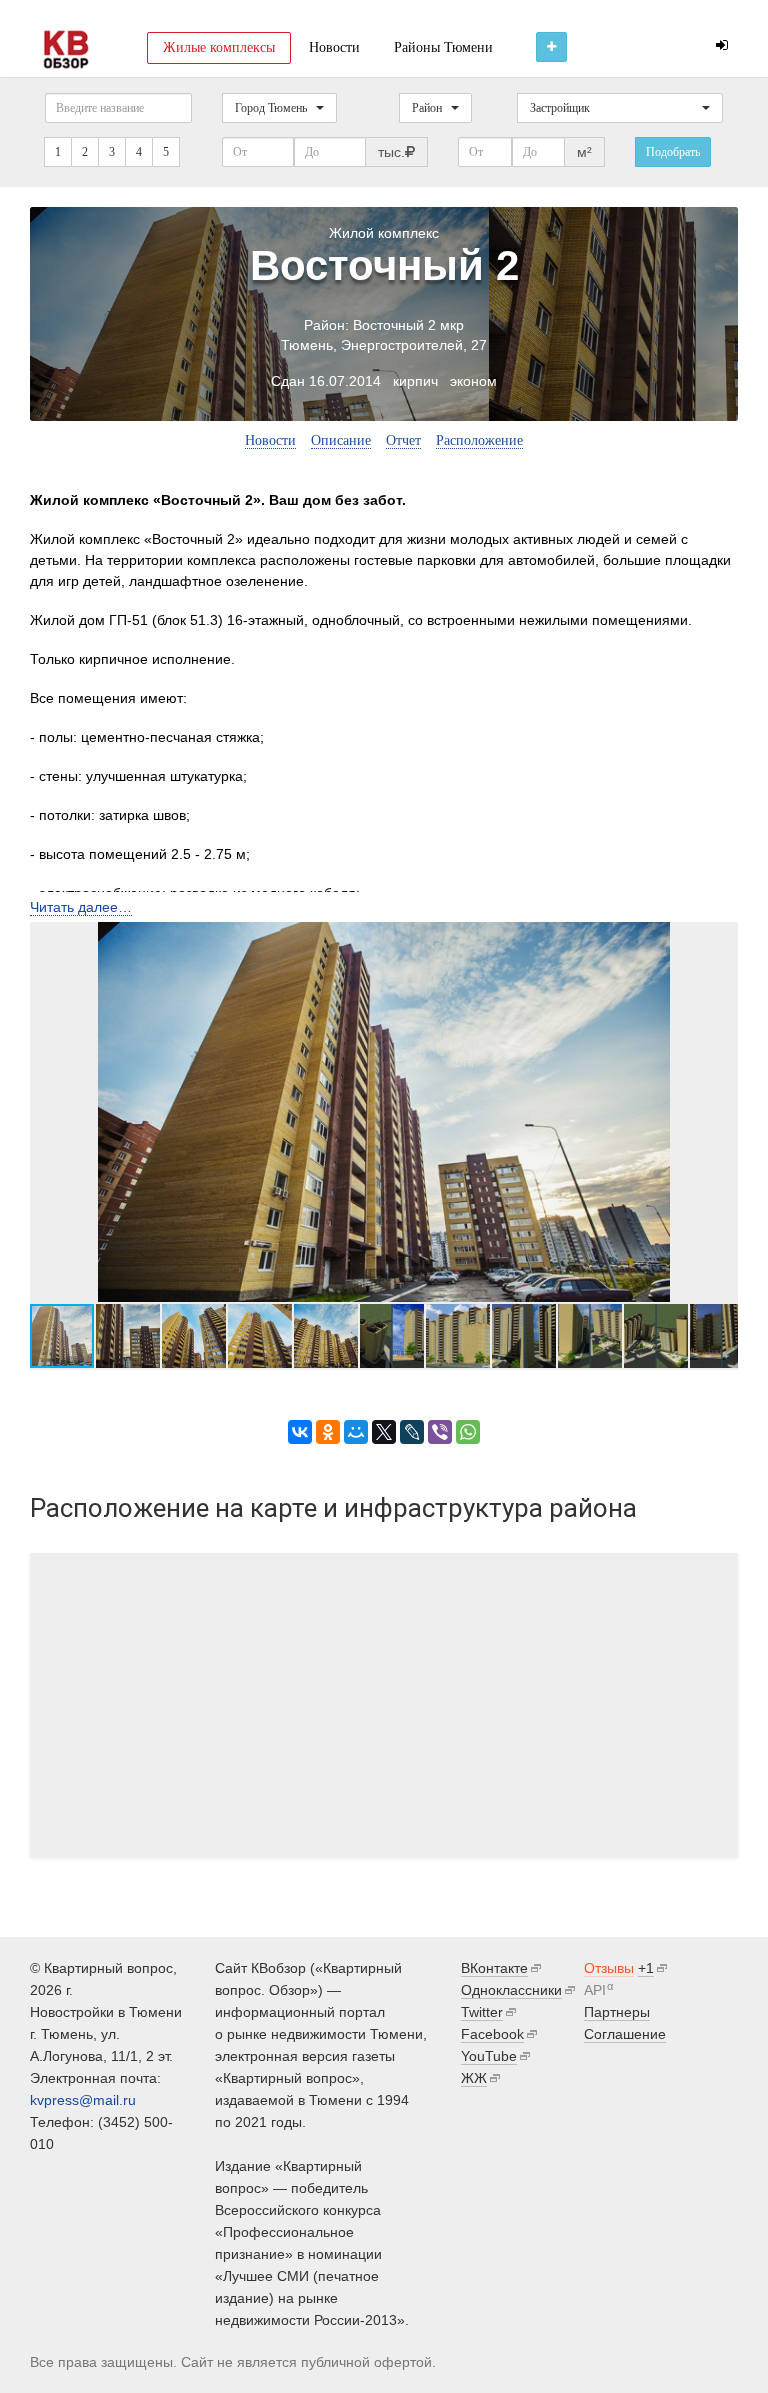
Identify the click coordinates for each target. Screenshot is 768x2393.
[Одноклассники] (328, 1432)
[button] (720, 1112)
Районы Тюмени (443, 47)
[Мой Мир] (356, 1432)
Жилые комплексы (219, 47)
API (595, 1990)
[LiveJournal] (412, 1432)
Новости (334, 47)
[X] (384, 1432)
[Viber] (440, 1432)
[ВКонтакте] (300, 1432)
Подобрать (673, 152)
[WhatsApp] (468, 1432)
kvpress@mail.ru (83, 2100)
